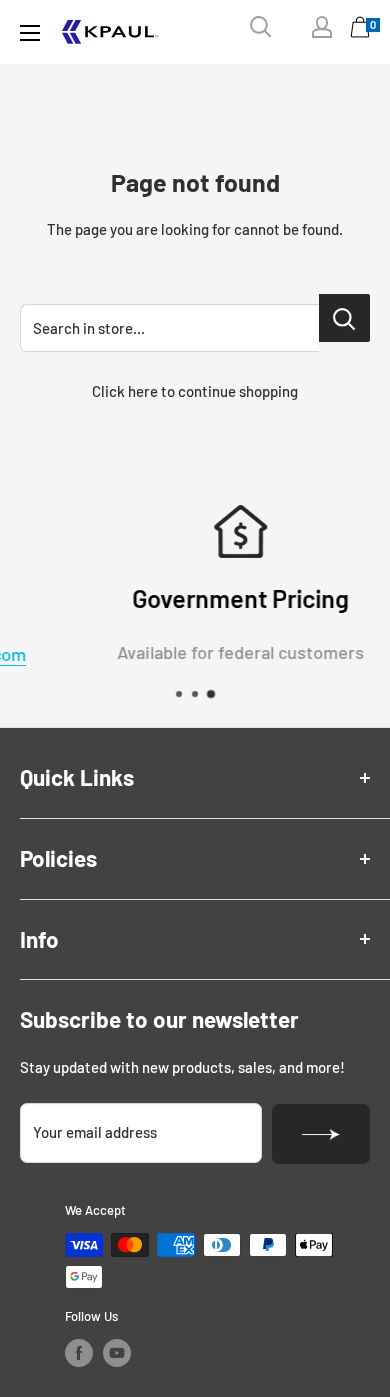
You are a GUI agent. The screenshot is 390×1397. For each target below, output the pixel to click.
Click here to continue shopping (195, 391)
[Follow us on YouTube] (117, 1353)
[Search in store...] (344, 318)
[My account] (322, 27)
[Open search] (261, 27)
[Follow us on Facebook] (79, 1353)
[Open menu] (30, 33)
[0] (361, 32)
